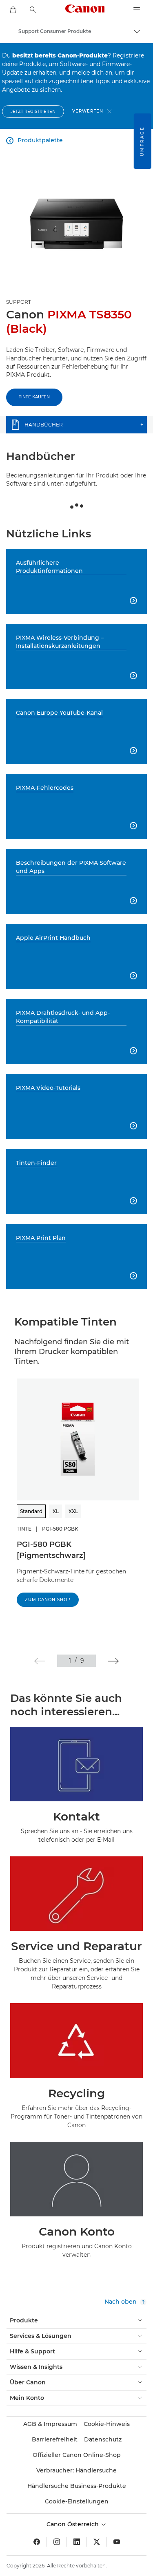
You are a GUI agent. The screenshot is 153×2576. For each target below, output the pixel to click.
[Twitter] (97, 2542)
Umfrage (142, 141)
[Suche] (33, 10)
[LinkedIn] (77, 2542)
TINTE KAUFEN (34, 397)
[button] (40, 1661)
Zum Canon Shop (48, 1600)
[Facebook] (37, 2542)
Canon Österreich (73, 2524)
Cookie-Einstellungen (77, 2501)
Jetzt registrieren (33, 112)
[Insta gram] (57, 2542)
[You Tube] (117, 2542)
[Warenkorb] (13, 10)
